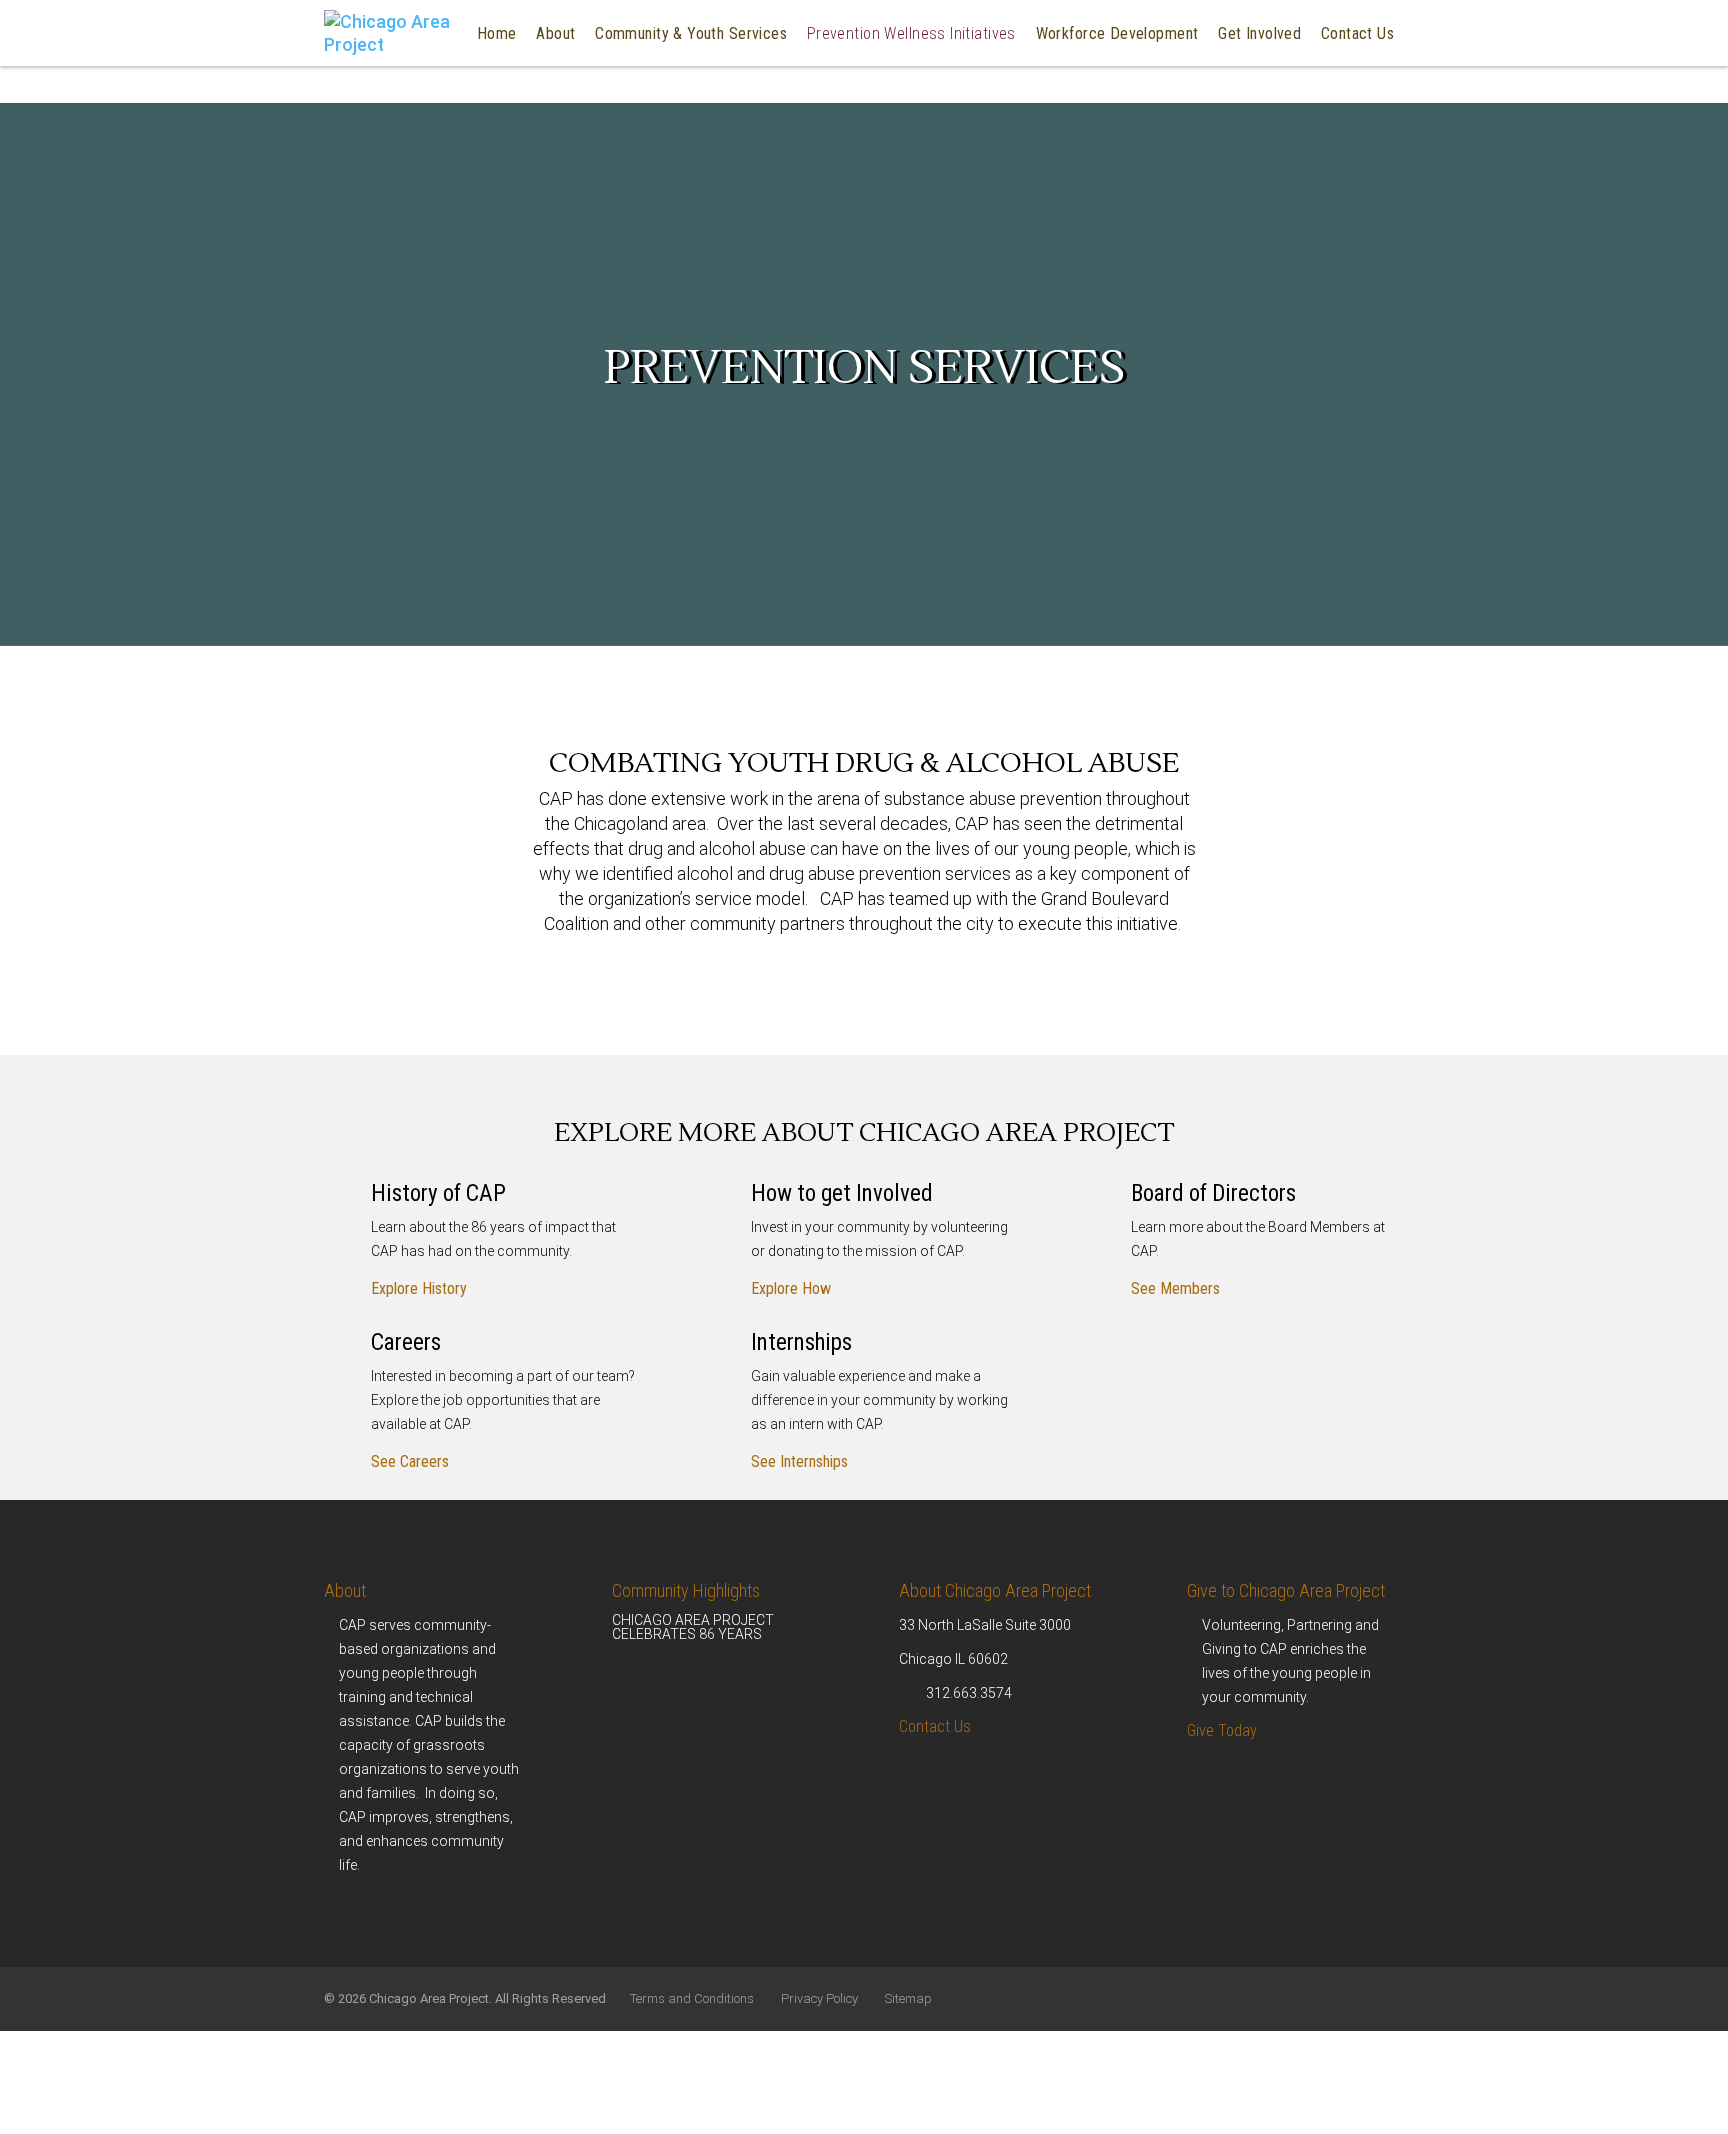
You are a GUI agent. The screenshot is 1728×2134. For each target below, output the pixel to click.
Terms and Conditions (692, 1998)
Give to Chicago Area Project (1286, 1590)
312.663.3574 (969, 1693)
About (345, 1590)
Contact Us (1357, 33)
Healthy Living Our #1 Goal (868, 146)
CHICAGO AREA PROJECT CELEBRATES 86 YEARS (693, 1627)
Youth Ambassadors (650, 239)
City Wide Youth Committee (637, 187)
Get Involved (1259, 33)
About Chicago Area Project (995, 1590)
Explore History (419, 1288)
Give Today (1222, 1730)
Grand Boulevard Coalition (882, 93)
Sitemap (908, 1998)
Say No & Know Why (864, 52)
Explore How (791, 1288)
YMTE (1046, 93)
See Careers (410, 1461)
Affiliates (614, 52)
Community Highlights (686, 1590)
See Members (1175, 1288)
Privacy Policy (819, 1998)
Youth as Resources (651, 134)
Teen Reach (624, 93)
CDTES (1049, 52)
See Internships (799, 1461)
